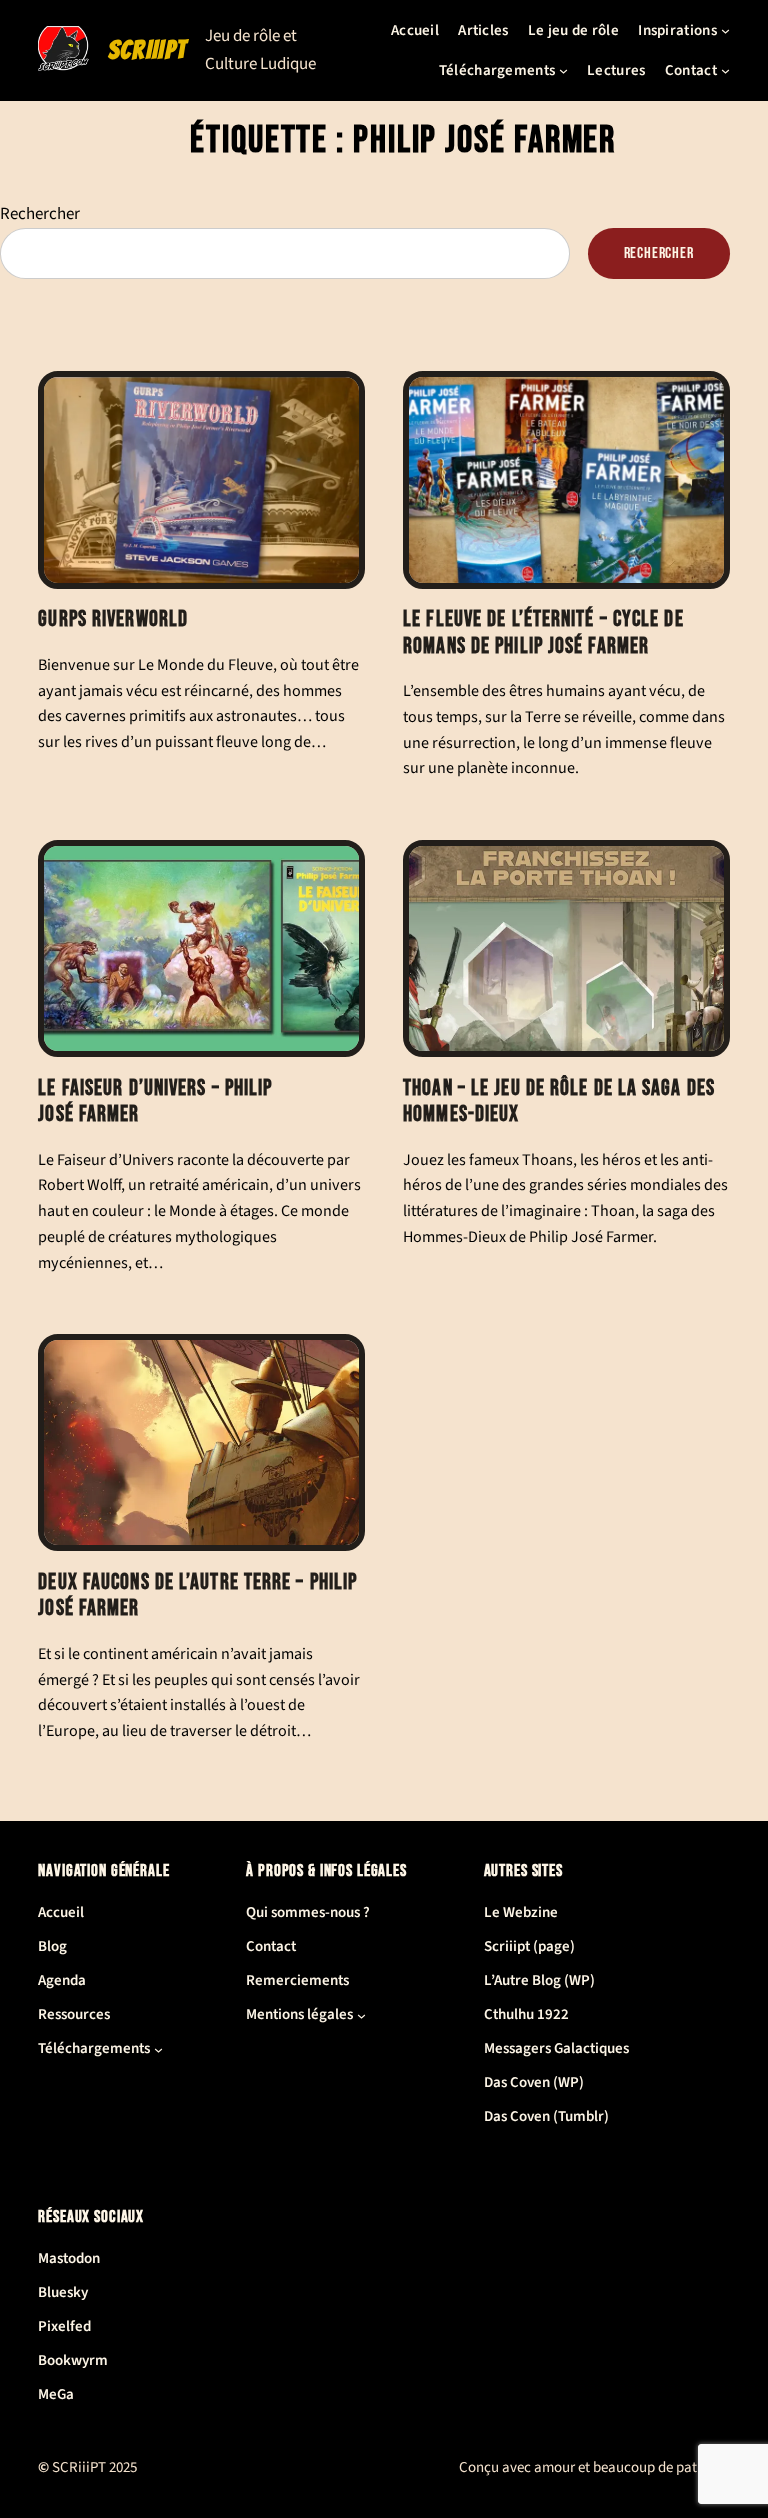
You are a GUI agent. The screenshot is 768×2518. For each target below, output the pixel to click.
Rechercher (40, 214)
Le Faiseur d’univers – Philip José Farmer (155, 1102)
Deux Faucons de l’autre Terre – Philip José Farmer (197, 1596)
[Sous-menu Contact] (725, 70)
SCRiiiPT (147, 50)
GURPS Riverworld (113, 620)
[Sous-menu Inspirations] (725, 30)
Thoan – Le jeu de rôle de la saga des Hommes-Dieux (559, 1102)
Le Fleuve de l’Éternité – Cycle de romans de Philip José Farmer (543, 633)
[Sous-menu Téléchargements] (563, 70)
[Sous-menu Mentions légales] (361, 2015)
